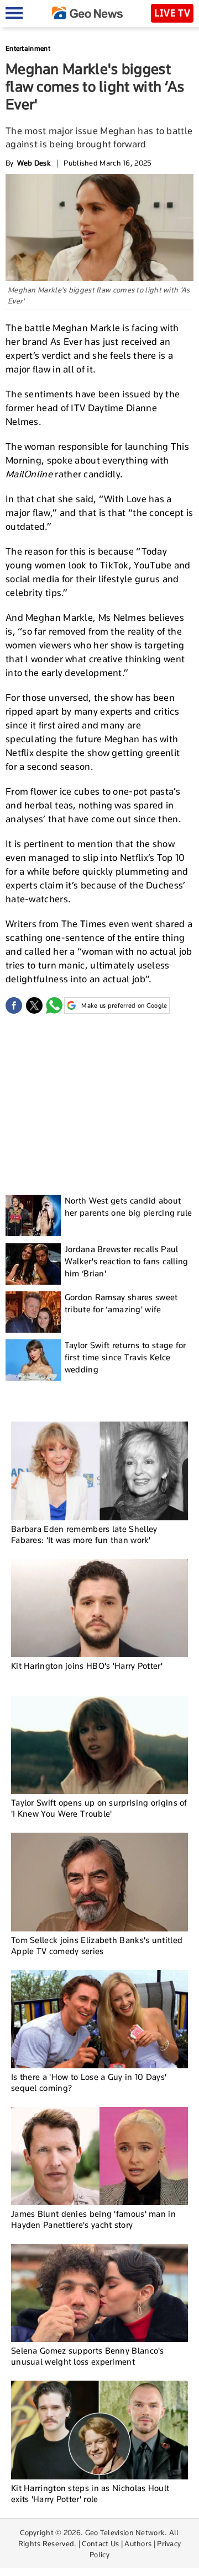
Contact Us (100, 2543)
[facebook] (14, 1005)
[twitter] (34, 1005)
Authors (138, 2543)
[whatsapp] (54, 1005)
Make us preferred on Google (124, 1005)
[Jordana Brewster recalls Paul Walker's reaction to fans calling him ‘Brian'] (33, 1264)
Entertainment (28, 48)
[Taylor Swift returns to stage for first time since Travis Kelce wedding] (33, 1360)
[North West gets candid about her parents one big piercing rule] (33, 1215)
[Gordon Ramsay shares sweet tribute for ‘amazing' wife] (33, 1312)
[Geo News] (87, 13)
